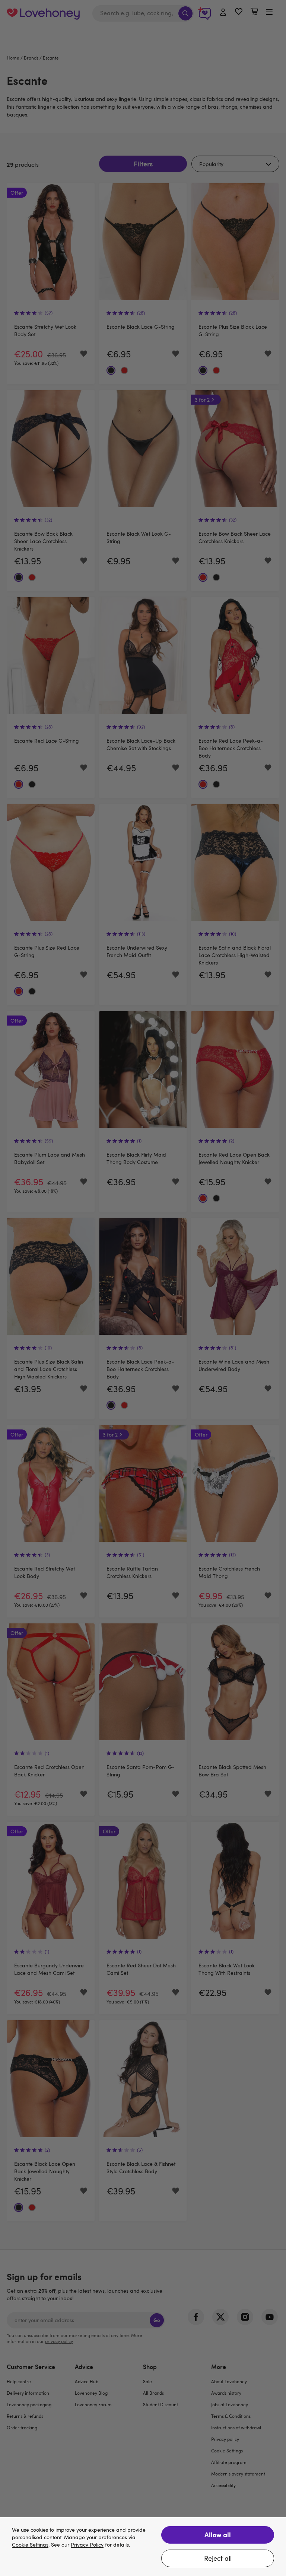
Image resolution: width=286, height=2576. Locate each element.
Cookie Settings (30, 2545)
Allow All (218, 2534)
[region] (143, 2547)
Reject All (218, 2558)
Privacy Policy (87, 2545)
